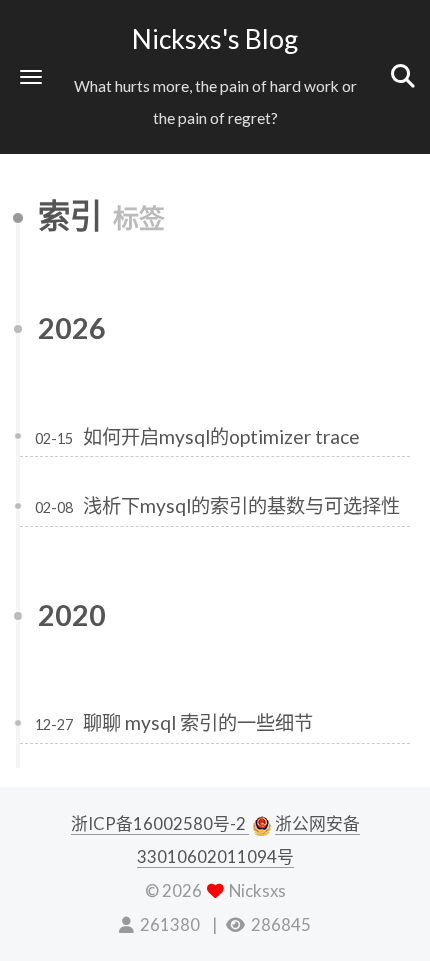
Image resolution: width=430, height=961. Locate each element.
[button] (31, 76)
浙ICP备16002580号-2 (160, 823)
